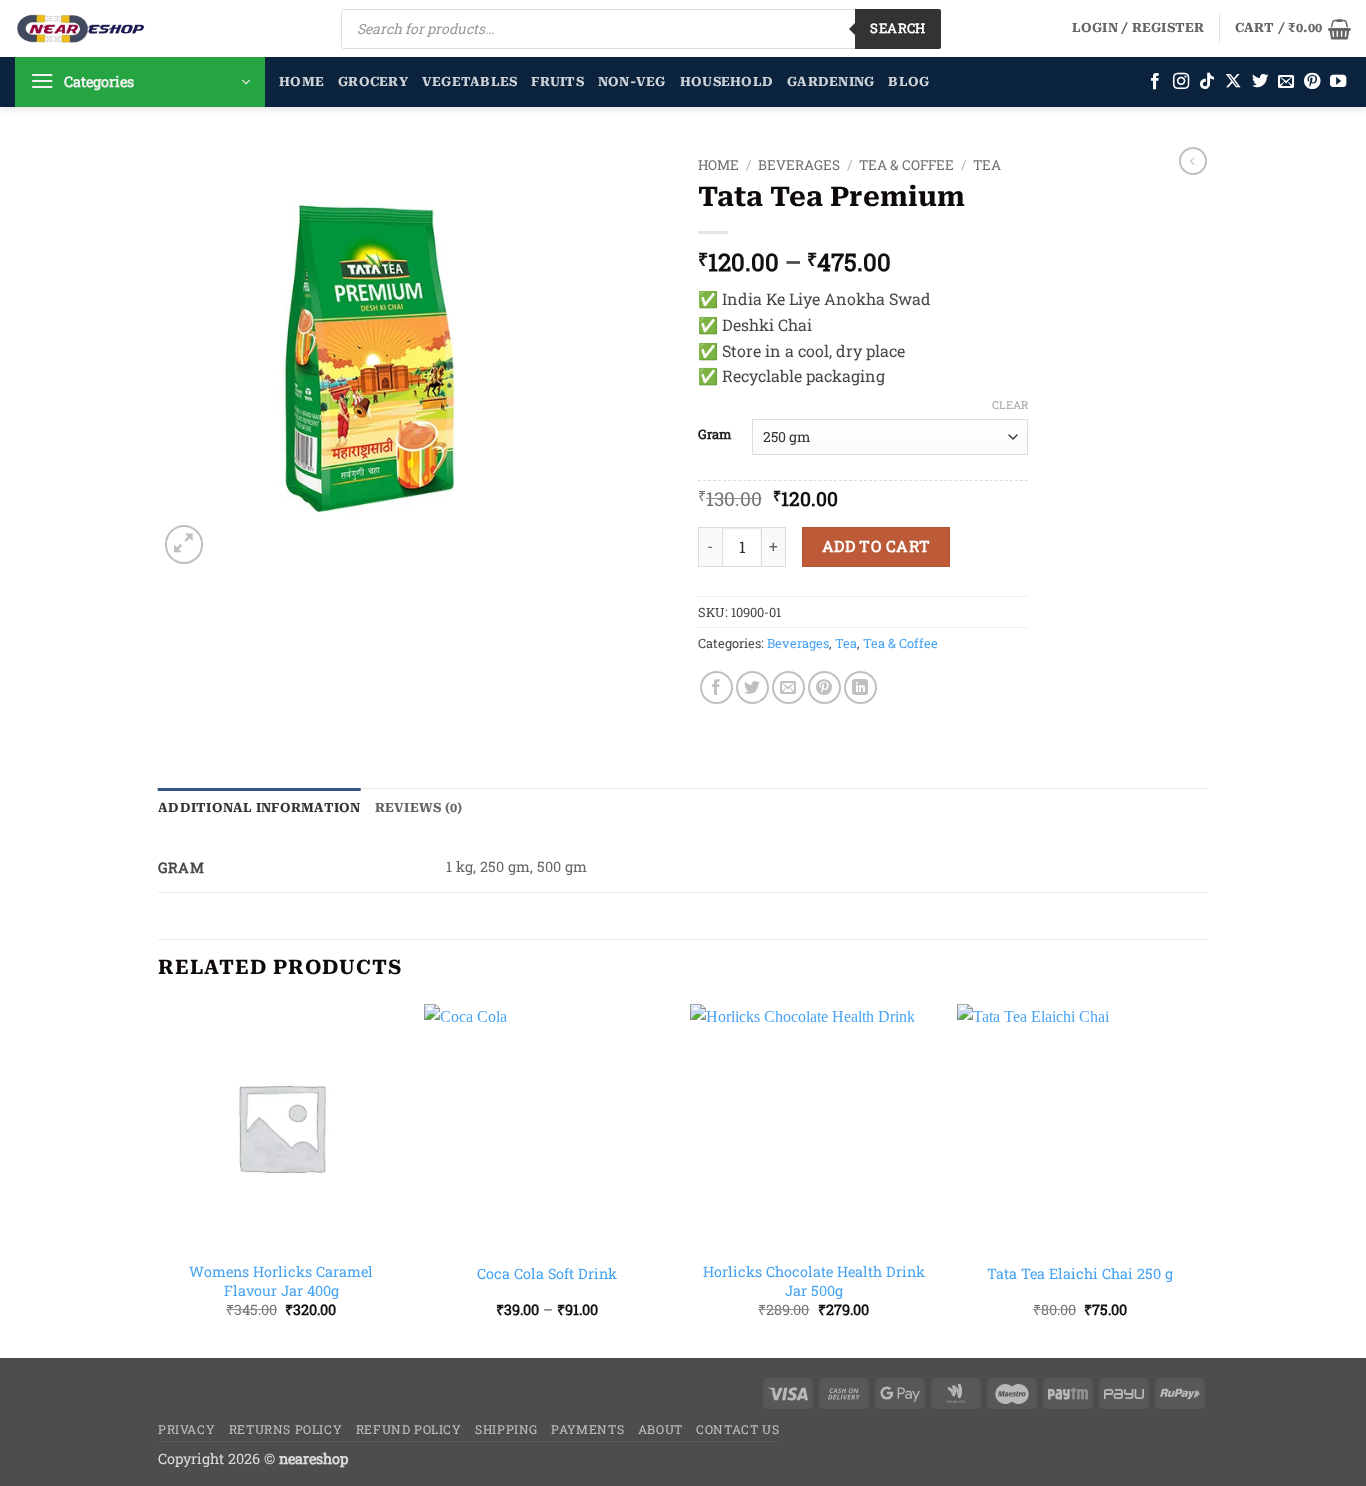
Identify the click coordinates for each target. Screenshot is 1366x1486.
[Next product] (1193, 161)
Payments (587, 1429)
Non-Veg (632, 81)
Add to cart (876, 546)
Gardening (830, 81)
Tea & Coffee (906, 165)
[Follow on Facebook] (1155, 82)
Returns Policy (286, 1429)
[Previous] (159, 1179)
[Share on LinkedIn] (860, 687)
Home (301, 81)
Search (897, 28)
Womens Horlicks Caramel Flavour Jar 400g (281, 1281)
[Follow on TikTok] (1207, 82)
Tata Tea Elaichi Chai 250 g (1080, 1274)
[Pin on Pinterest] (824, 687)
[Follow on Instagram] (1181, 82)
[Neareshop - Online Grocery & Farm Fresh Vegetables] (81, 28)
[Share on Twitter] (752, 687)
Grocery (373, 81)
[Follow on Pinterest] (1312, 82)
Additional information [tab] (259, 807)
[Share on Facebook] (716, 687)
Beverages (799, 165)
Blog (908, 81)
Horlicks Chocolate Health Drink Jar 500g (814, 1281)
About (660, 1429)
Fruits (557, 81)
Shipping (506, 1429)
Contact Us (737, 1429)
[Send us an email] (1286, 82)
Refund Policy (409, 1429)
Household (726, 81)
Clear (1010, 405)
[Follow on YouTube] (1338, 82)
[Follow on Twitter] (1260, 82)
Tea (987, 165)
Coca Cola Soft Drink (547, 1274)
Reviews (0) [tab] (419, 807)
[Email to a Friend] (788, 687)
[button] (1138, 28)
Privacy (186, 1429)
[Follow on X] (1233, 82)
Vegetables (470, 81)
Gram (715, 435)
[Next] (1202, 1179)
